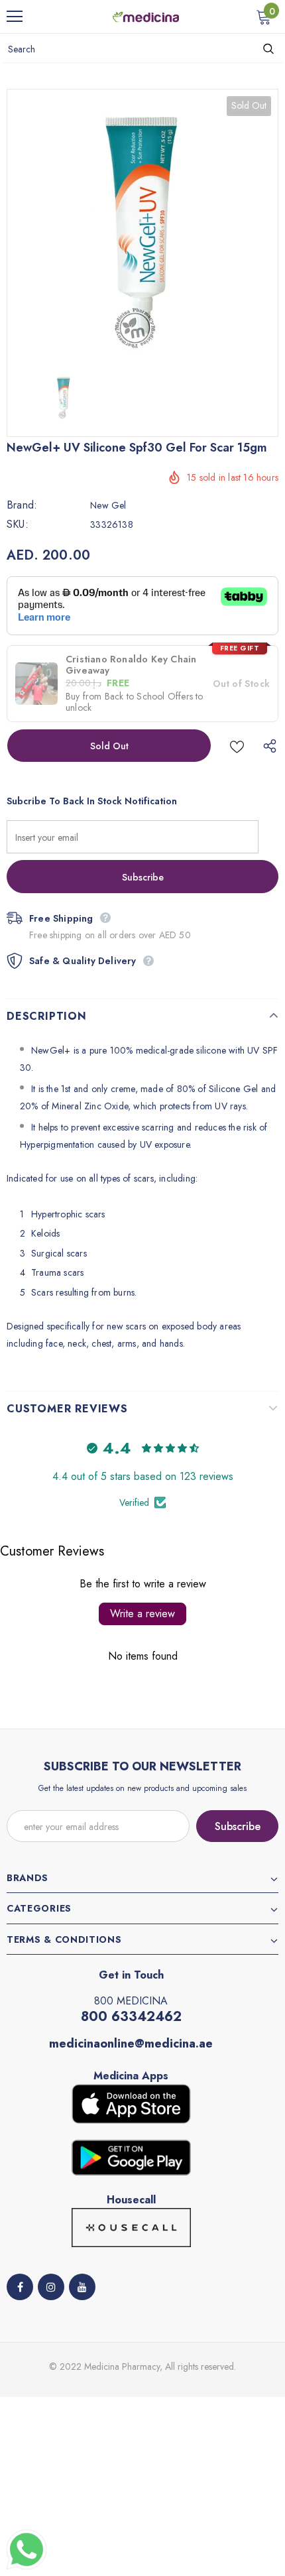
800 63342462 (131, 2017)
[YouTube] (82, 2287)
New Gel (108, 505)
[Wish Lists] (237, 746)
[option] (142, 225)
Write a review (142, 1614)
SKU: (18, 524)
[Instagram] (51, 2287)
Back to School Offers (149, 696)
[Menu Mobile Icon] (15, 17)
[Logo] (146, 16)
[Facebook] (20, 2287)
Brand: (22, 505)
